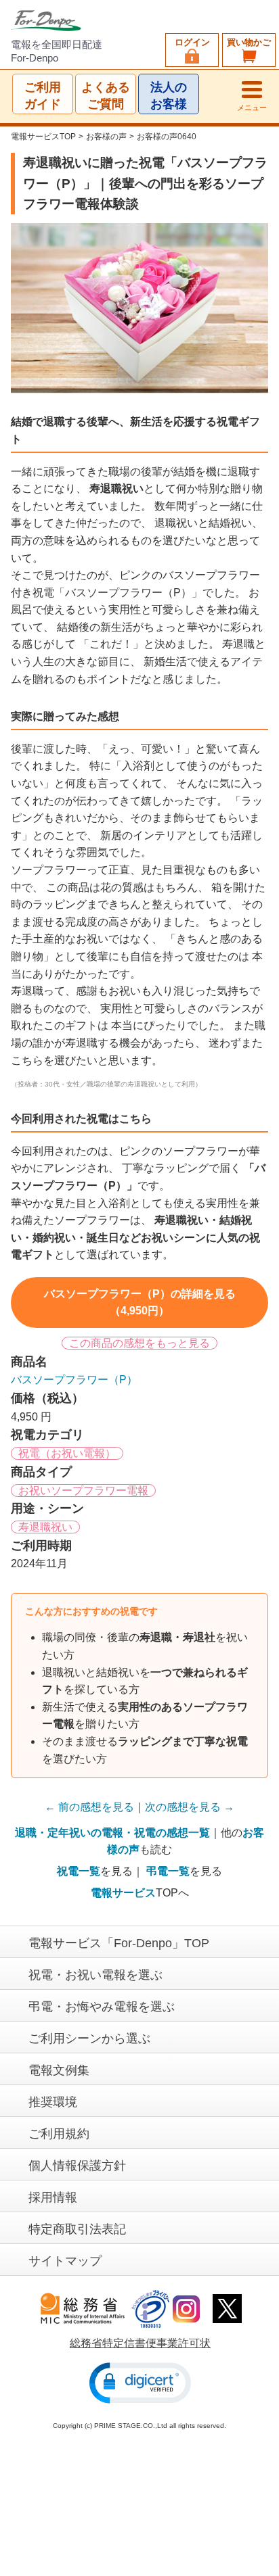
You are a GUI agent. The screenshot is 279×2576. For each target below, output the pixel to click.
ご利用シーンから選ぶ (89, 2038)
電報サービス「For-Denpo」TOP (119, 1943)
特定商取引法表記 (77, 2229)
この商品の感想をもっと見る (139, 1343)
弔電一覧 (168, 1871)
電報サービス (123, 1893)
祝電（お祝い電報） (67, 1453)
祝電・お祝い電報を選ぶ (95, 1975)
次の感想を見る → (190, 1807)
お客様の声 (106, 137)
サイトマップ (65, 2261)
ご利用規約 (59, 2134)
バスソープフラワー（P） (74, 1380)
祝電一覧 (79, 1871)
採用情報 (53, 2197)
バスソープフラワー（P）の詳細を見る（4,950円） (140, 1303)
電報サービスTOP (43, 137)
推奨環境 (53, 2102)
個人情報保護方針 (77, 2166)
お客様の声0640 (167, 137)
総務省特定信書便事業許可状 (140, 2343)
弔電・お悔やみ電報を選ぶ (102, 2007)
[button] (140, 2383)
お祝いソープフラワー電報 (83, 1490)
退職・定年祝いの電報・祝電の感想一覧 (112, 1833)
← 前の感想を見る (89, 1807)
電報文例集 (59, 2070)
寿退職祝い (45, 1527)
